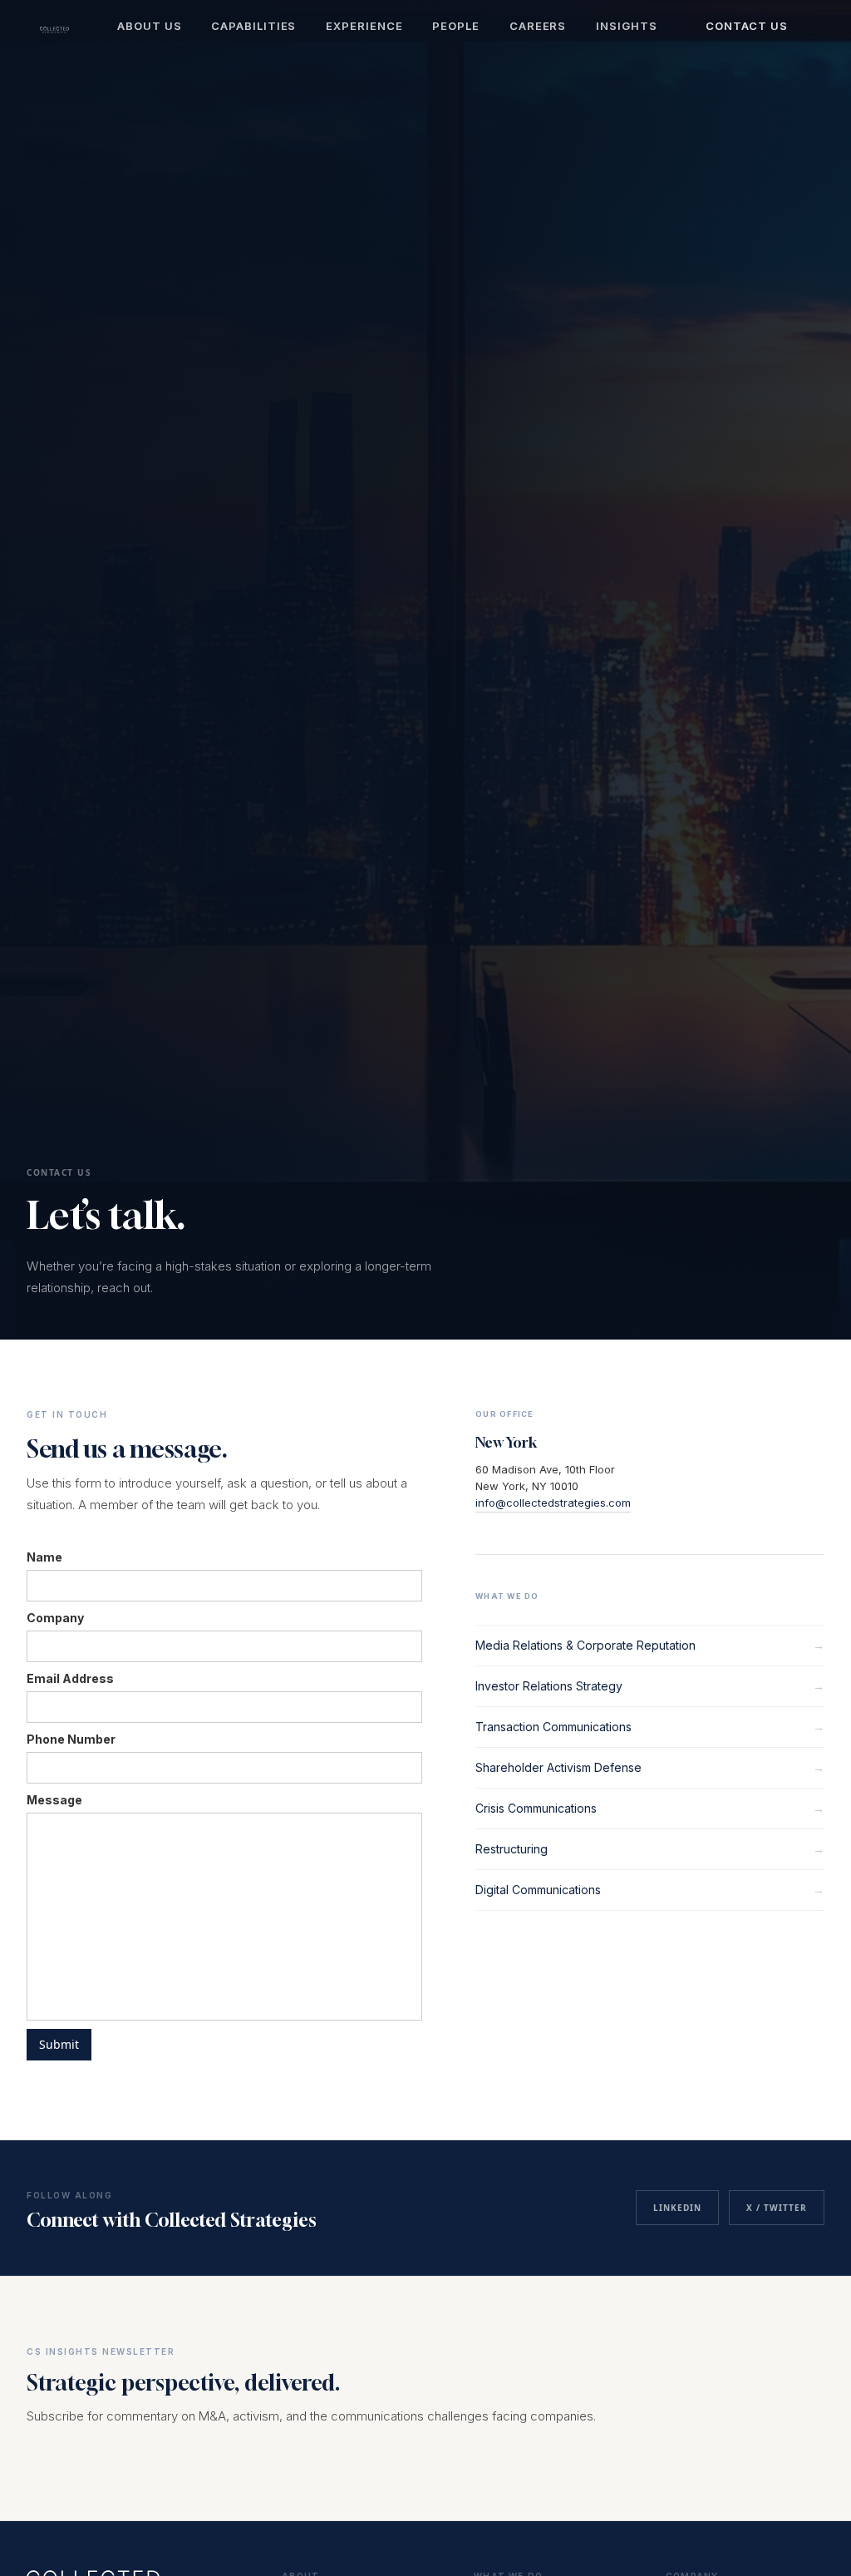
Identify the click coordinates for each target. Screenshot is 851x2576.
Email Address (70, 1678)
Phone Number (71, 1739)
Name (44, 1557)
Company (55, 1618)
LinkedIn (677, 2208)
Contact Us (747, 26)
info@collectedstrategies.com (553, 1503)
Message (54, 1800)
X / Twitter (777, 2208)
